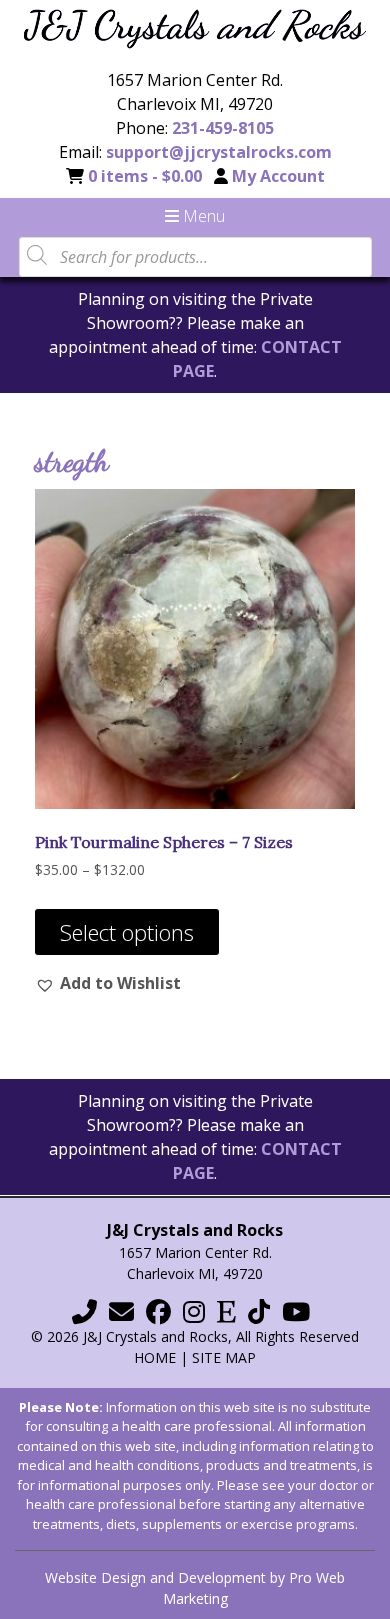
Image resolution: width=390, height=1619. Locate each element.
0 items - (145, 176)
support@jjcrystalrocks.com (219, 152)
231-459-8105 (223, 128)
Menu (202, 216)
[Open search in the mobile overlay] (195, 255)
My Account (278, 176)
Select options (127, 932)
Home (155, 1357)
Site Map (224, 1357)
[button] (108, 983)
